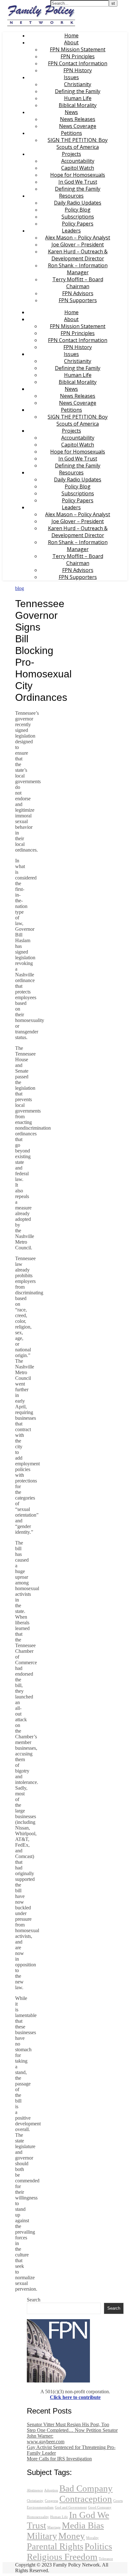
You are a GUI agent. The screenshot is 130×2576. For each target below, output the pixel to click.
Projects (71, 154)
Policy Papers (78, 224)
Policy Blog (78, 210)
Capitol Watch (78, 168)
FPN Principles (78, 56)
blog (20, 588)
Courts (118, 2501)
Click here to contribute (75, 2397)
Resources (71, 196)
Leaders (71, 231)
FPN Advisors (78, 293)
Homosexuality (38, 2517)
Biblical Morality (78, 105)
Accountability (78, 161)
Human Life (78, 98)
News (71, 112)
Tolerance (106, 2559)
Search (34, 2300)
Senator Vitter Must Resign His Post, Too (68, 2424)
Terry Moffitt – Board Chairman (78, 283)
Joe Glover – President (78, 244)
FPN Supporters (78, 300)
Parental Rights (55, 2546)
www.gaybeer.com (46, 2442)
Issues (71, 77)
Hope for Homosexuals (78, 175)
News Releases (78, 119)
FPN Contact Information (78, 63)
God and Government (71, 2507)
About (71, 42)
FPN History (78, 70)
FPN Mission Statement (78, 49)
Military (42, 2536)
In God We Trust (78, 182)
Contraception (86, 2499)
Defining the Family (78, 91)
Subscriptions (78, 217)
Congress (51, 2501)
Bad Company (86, 2488)
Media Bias (83, 2525)
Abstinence (35, 2490)
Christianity (78, 84)
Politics (98, 2546)
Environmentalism (40, 2507)
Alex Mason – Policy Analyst (78, 238)
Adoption (51, 2490)
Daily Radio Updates (78, 203)
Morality (92, 2538)
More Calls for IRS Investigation (59, 2459)
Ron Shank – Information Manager (78, 269)
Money (72, 2536)
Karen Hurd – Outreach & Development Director (78, 255)
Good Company (100, 2507)
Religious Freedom (62, 2557)
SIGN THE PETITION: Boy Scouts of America (78, 143)
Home (71, 35)
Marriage (54, 2527)
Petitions (71, 133)
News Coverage (78, 126)
